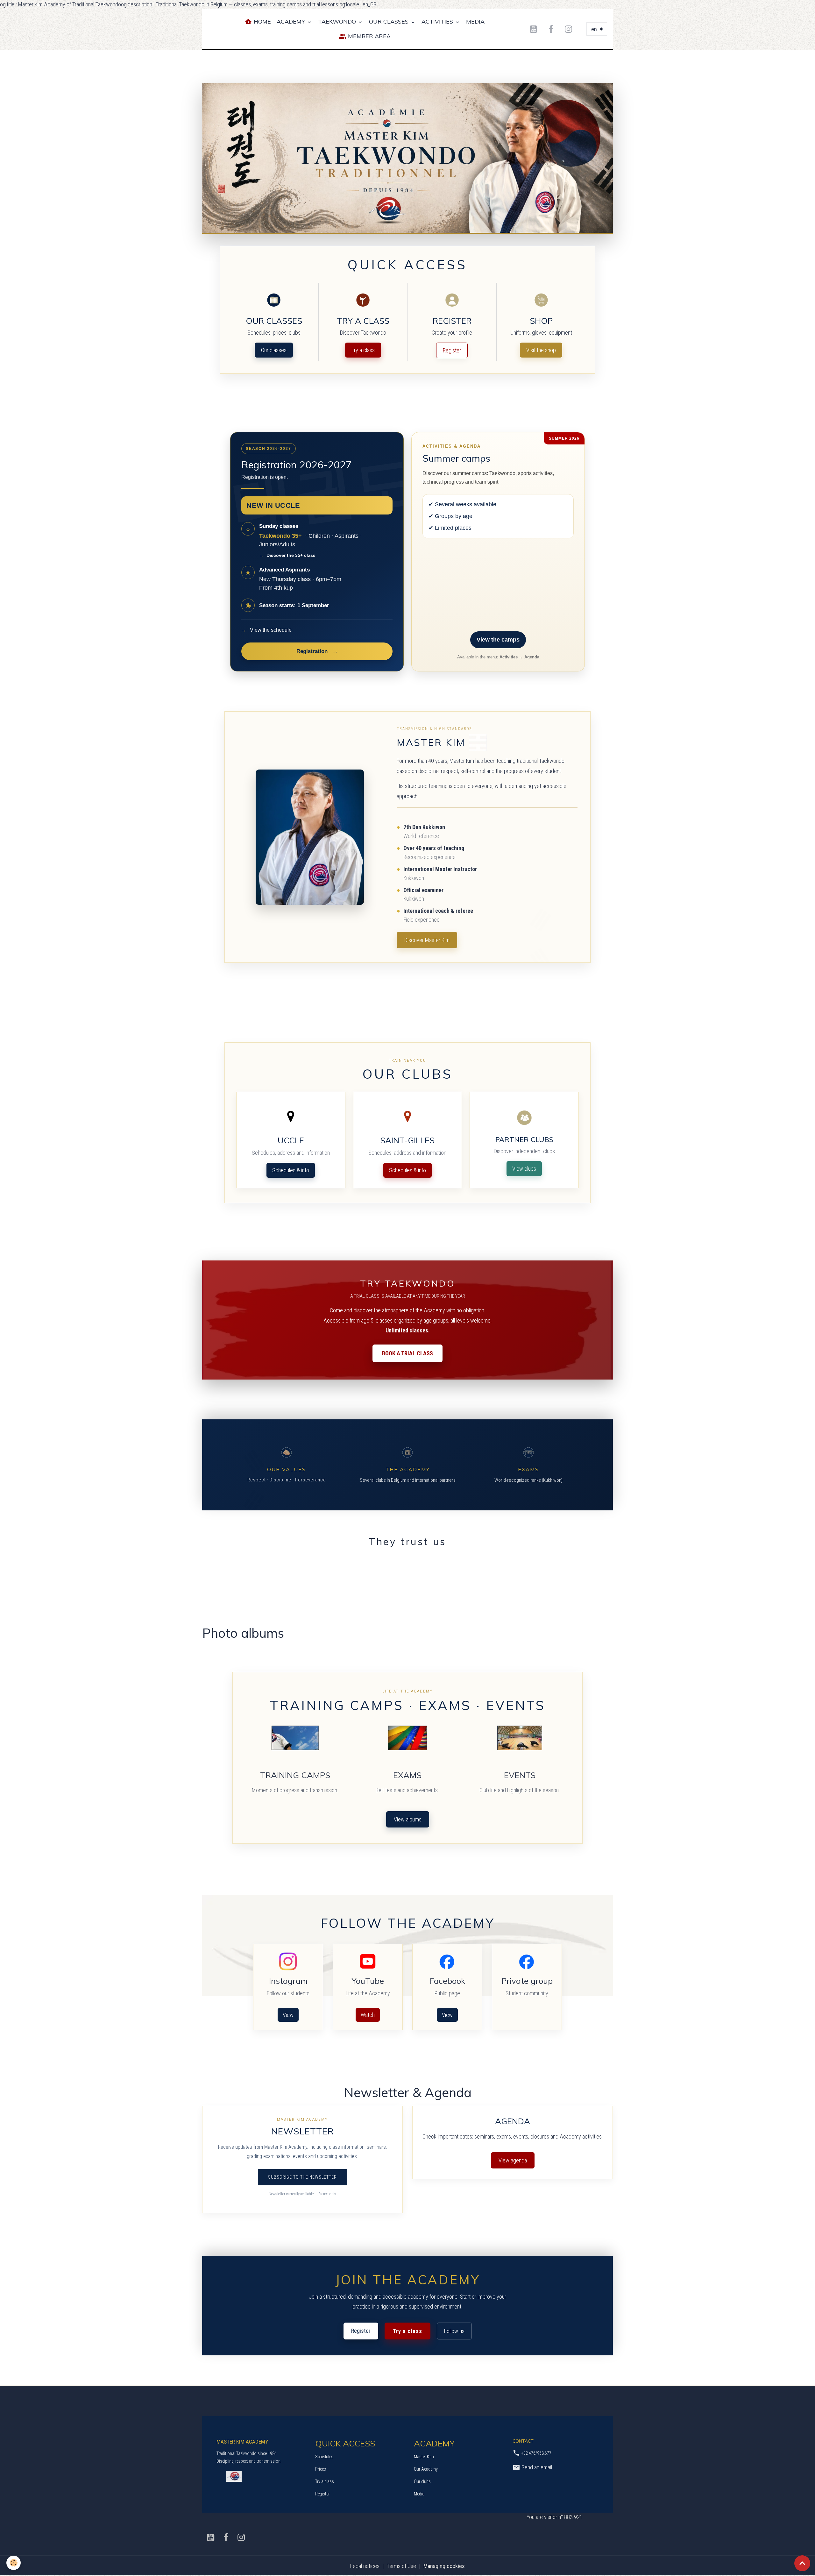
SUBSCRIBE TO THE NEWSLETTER (302, 2177)
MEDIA (475, 21)
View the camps (498, 640)
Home (262, 21)
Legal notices (365, 2566)
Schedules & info (291, 1170)
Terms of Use (401, 2566)
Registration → (317, 651)
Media (419, 2494)
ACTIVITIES (438, 21)
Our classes (274, 350)
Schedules (324, 2457)
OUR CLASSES (390, 21)
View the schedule (266, 630)
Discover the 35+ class (287, 555)
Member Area (369, 36)
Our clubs (422, 2481)
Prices (321, 2469)
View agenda (513, 2160)
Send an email (536, 2467)
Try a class (363, 350)
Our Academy (426, 2469)
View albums (408, 1819)
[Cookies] (14, 2563)
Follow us (454, 2331)
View (288, 2015)
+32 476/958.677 (536, 2453)
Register (452, 350)
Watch (368, 2015)
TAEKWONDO (338, 21)
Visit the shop (541, 350)
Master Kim (424, 2457)
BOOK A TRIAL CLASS (407, 1353)
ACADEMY (292, 21)
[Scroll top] (802, 2563)
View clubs (524, 1169)
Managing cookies (444, 2566)
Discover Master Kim (427, 940)
